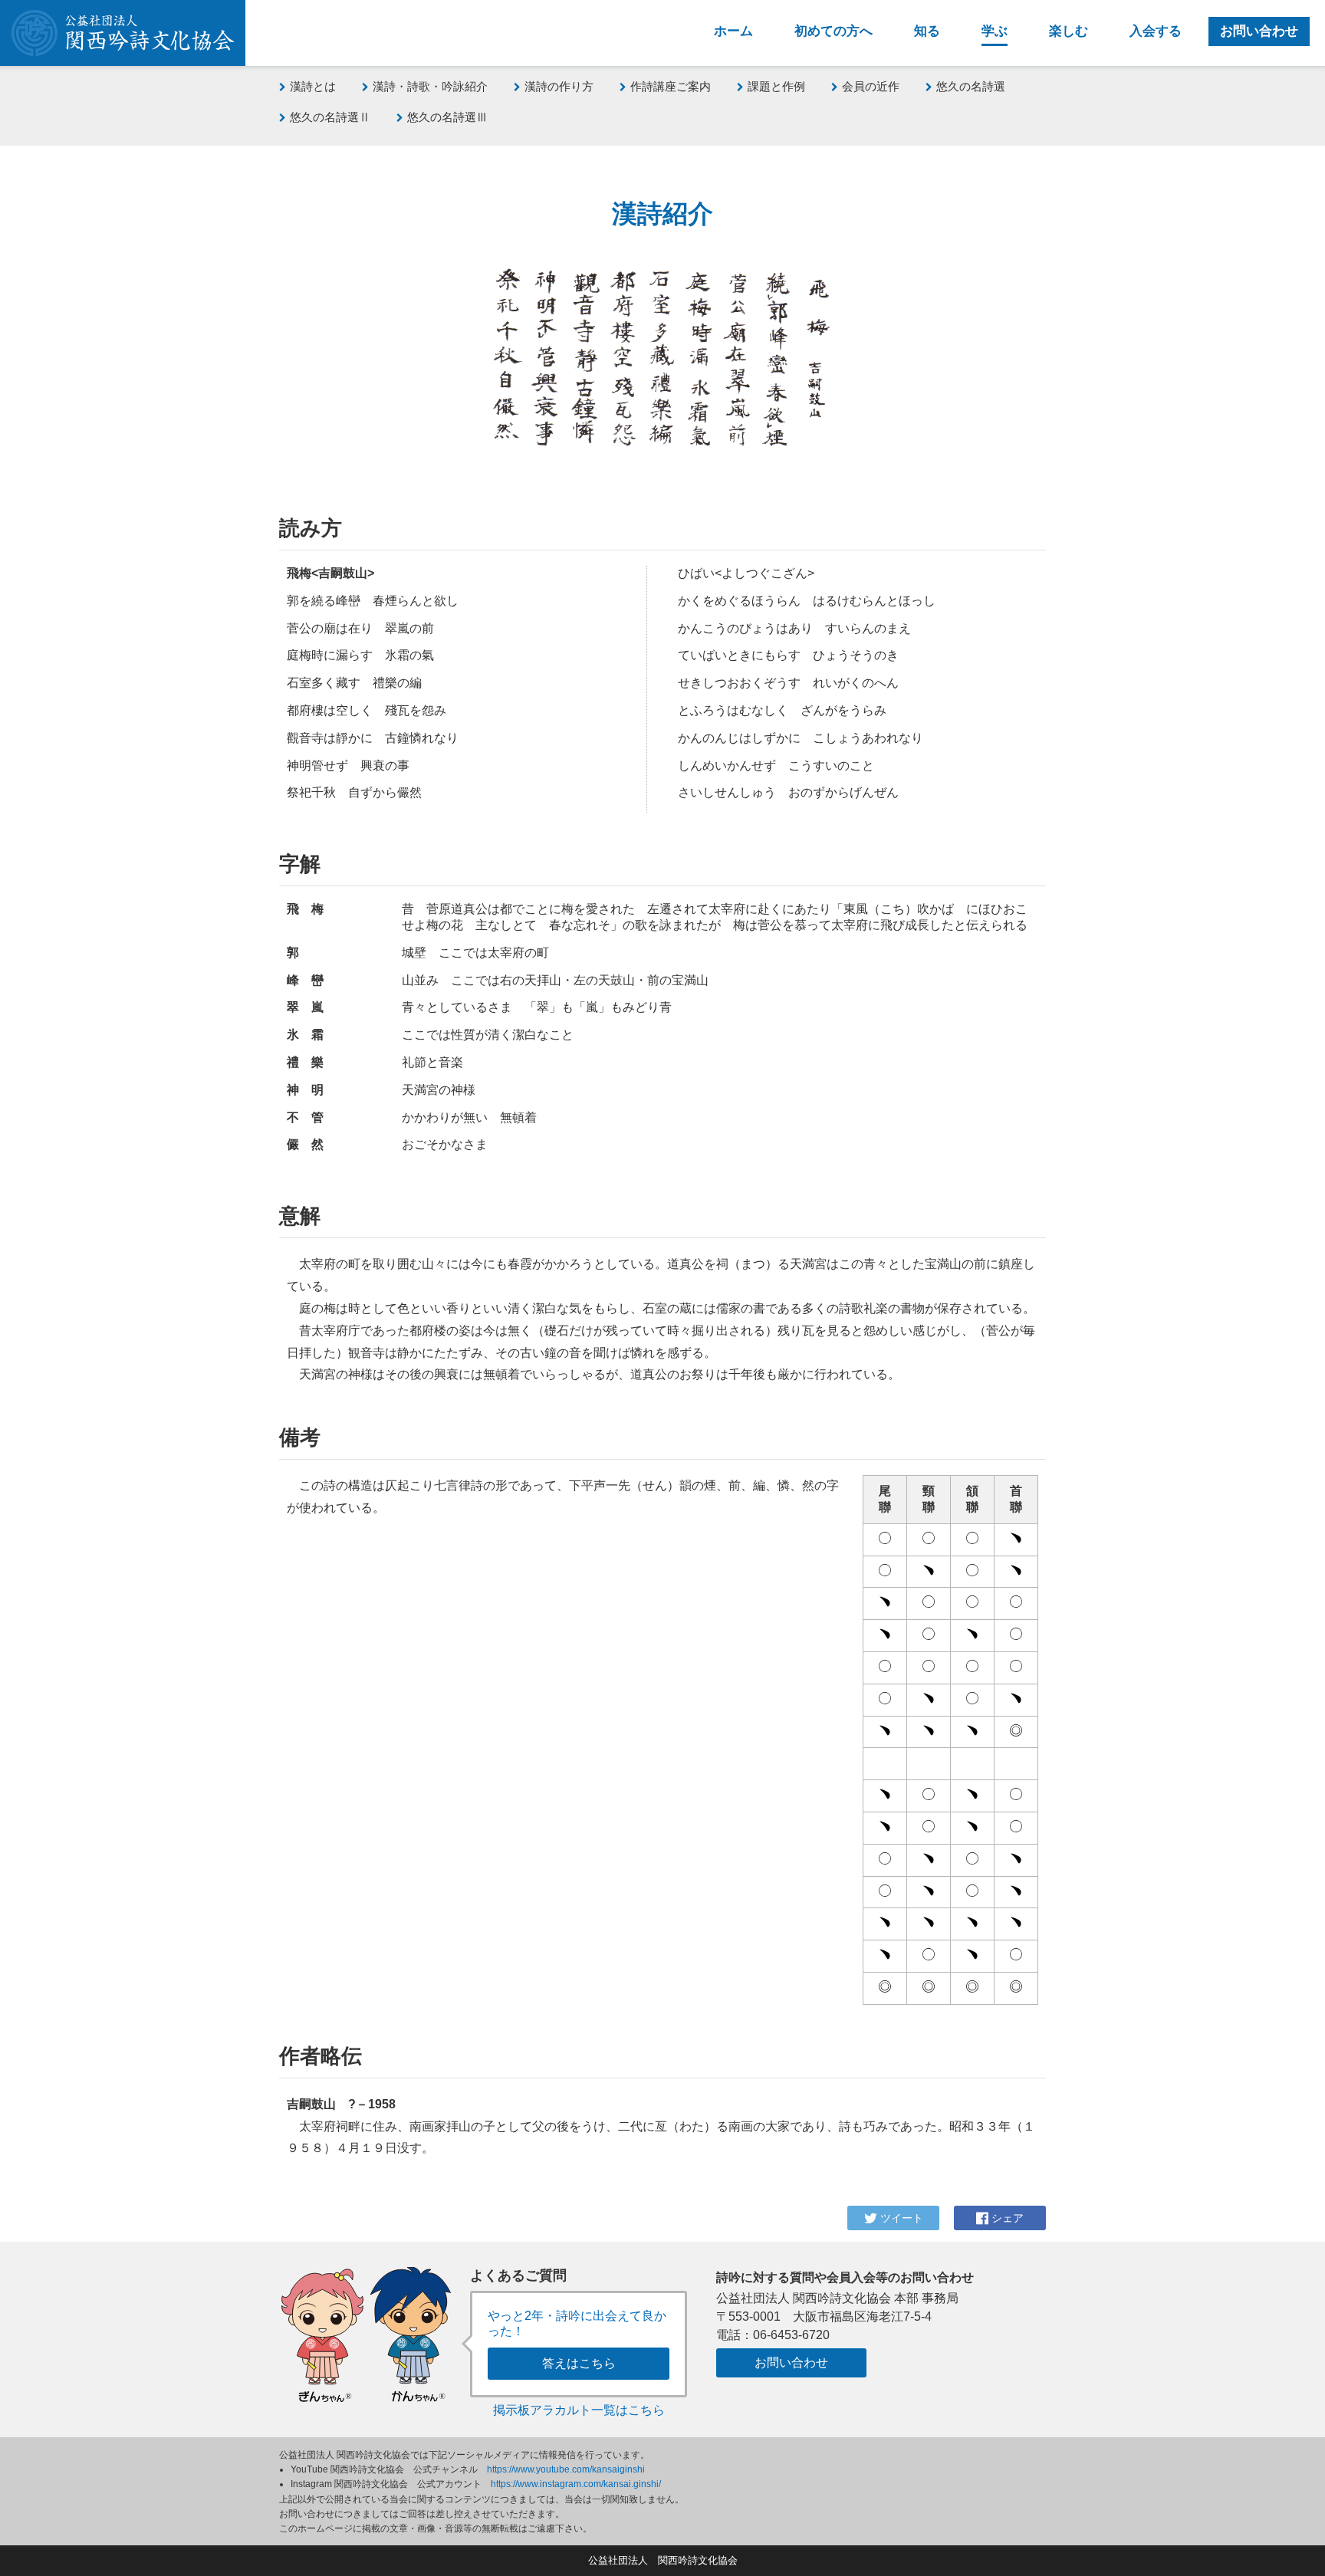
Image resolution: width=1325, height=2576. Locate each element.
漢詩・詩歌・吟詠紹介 (430, 86)
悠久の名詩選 (971, 86)
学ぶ (995, 31)
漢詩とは (313, 86)
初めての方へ (833, 31)
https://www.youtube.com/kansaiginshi (566, 2469)
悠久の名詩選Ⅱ (330, 117)
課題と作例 (776, 86)
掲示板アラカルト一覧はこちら (579, 2410)
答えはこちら (579, 2363)
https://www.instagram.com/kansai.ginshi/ (576, 2484)
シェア (1006, 2218)
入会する (1156, 31)
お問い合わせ (1259, 31)
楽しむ (1069, 31)
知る (927, 31)
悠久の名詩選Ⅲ (447, 117)
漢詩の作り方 (559, 86)
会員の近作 (871, 86)
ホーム (733, 31)
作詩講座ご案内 (671, 86)
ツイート (900, 2218)
